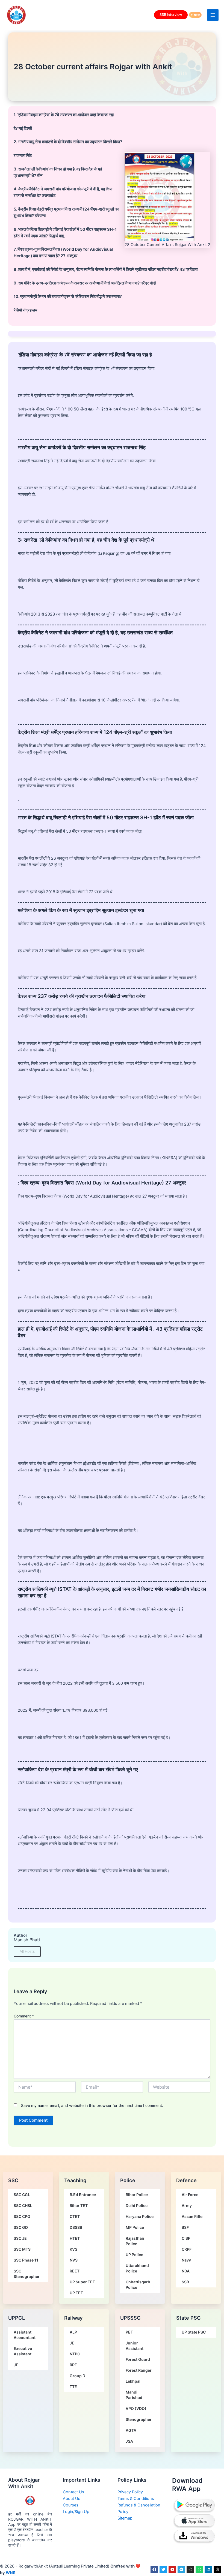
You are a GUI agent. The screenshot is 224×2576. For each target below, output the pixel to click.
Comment (24, 2016)
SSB (185, 2282)
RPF (73, 2365)
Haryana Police (140, 2216)
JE (16, 2365)
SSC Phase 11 (26, 2260)
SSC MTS (22, 2249)
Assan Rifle (192, 2216)
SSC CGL (22, 2195)
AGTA (131, 2430)
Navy (186, 2260)
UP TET (76, 2293)
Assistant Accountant (25, 2335)
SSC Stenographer (27, 2274)
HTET (75, 2238)
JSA (129, 2441)
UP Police (134, 2255)
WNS (11, 2573)
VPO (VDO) (136, 2408)
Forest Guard (138, 2359)
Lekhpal (133, 2381)
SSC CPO (22, 2216)
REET (75, 2271)
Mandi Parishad (134, 2395)
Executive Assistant (23, 2351)
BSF (185, 2227)
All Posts (27, 1951)
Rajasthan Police (135, 2241)
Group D (77, 2376)
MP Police (135, 2227)
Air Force (190, 2195)
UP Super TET (82, 2282)
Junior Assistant (135, 2346)
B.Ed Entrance (83, 2195)
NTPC (75, 2354)
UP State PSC (194, 2332)
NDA (186, 2271)
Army (187, 2205)
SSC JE (20, 2238)
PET (129, 2332)
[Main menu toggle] (213, 15)
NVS (74, 2260)
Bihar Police (137, 2195)
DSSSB (76, 2227)
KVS (73, 2249)
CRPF (187, 2249)
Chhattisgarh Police (138, 2285)
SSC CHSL (23, 2205)
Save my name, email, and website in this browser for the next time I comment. (92, 2105)
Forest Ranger (139, 2370)
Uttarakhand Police (137, 2268)
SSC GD (21, 2227)
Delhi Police (137, 2205)
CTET (75, 2216)
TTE (73, 2387)
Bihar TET (79, 2205)
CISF (186, 2238)
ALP (73, 2332)
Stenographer (139, 2419)
